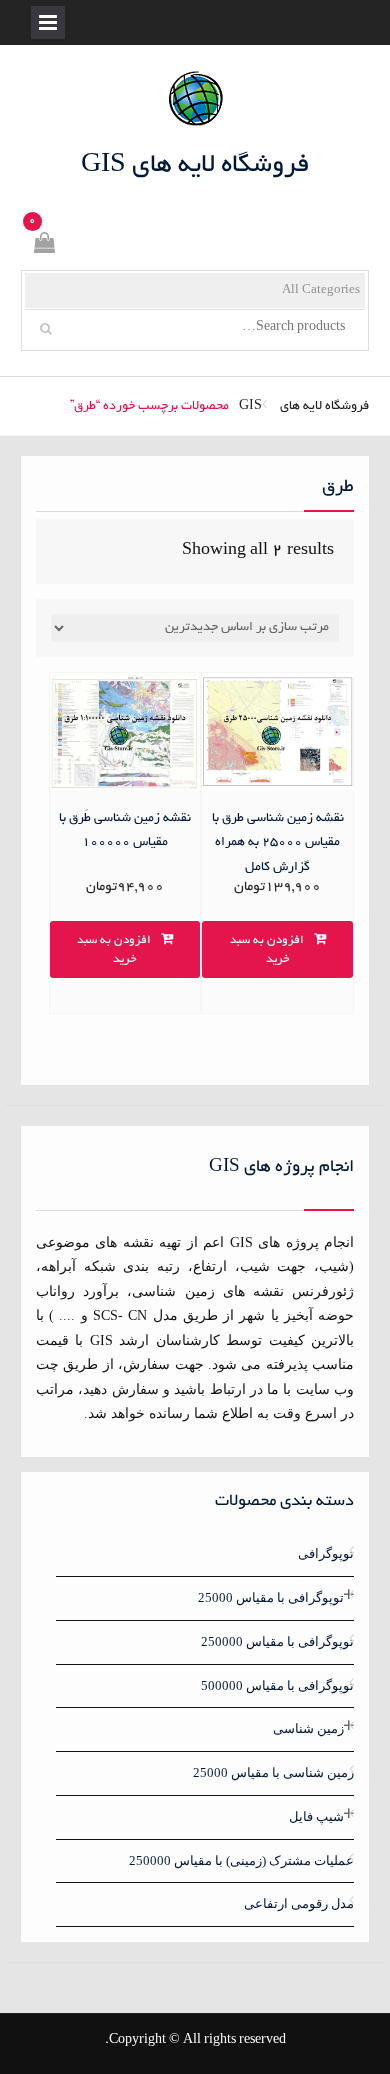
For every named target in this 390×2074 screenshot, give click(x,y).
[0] (43, 246)
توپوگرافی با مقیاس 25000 (271, 1597)
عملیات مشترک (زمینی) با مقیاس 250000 (241, 1860)
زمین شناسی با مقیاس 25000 (273, 1772)
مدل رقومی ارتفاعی (299, 1903)
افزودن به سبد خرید (267, 950)
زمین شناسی (308, 1728)
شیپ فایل (316, 1816)
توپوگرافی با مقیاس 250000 (277, 1641)
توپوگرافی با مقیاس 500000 (277, 1685)
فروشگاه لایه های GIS (195, 166)
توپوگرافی (326, 1553)
